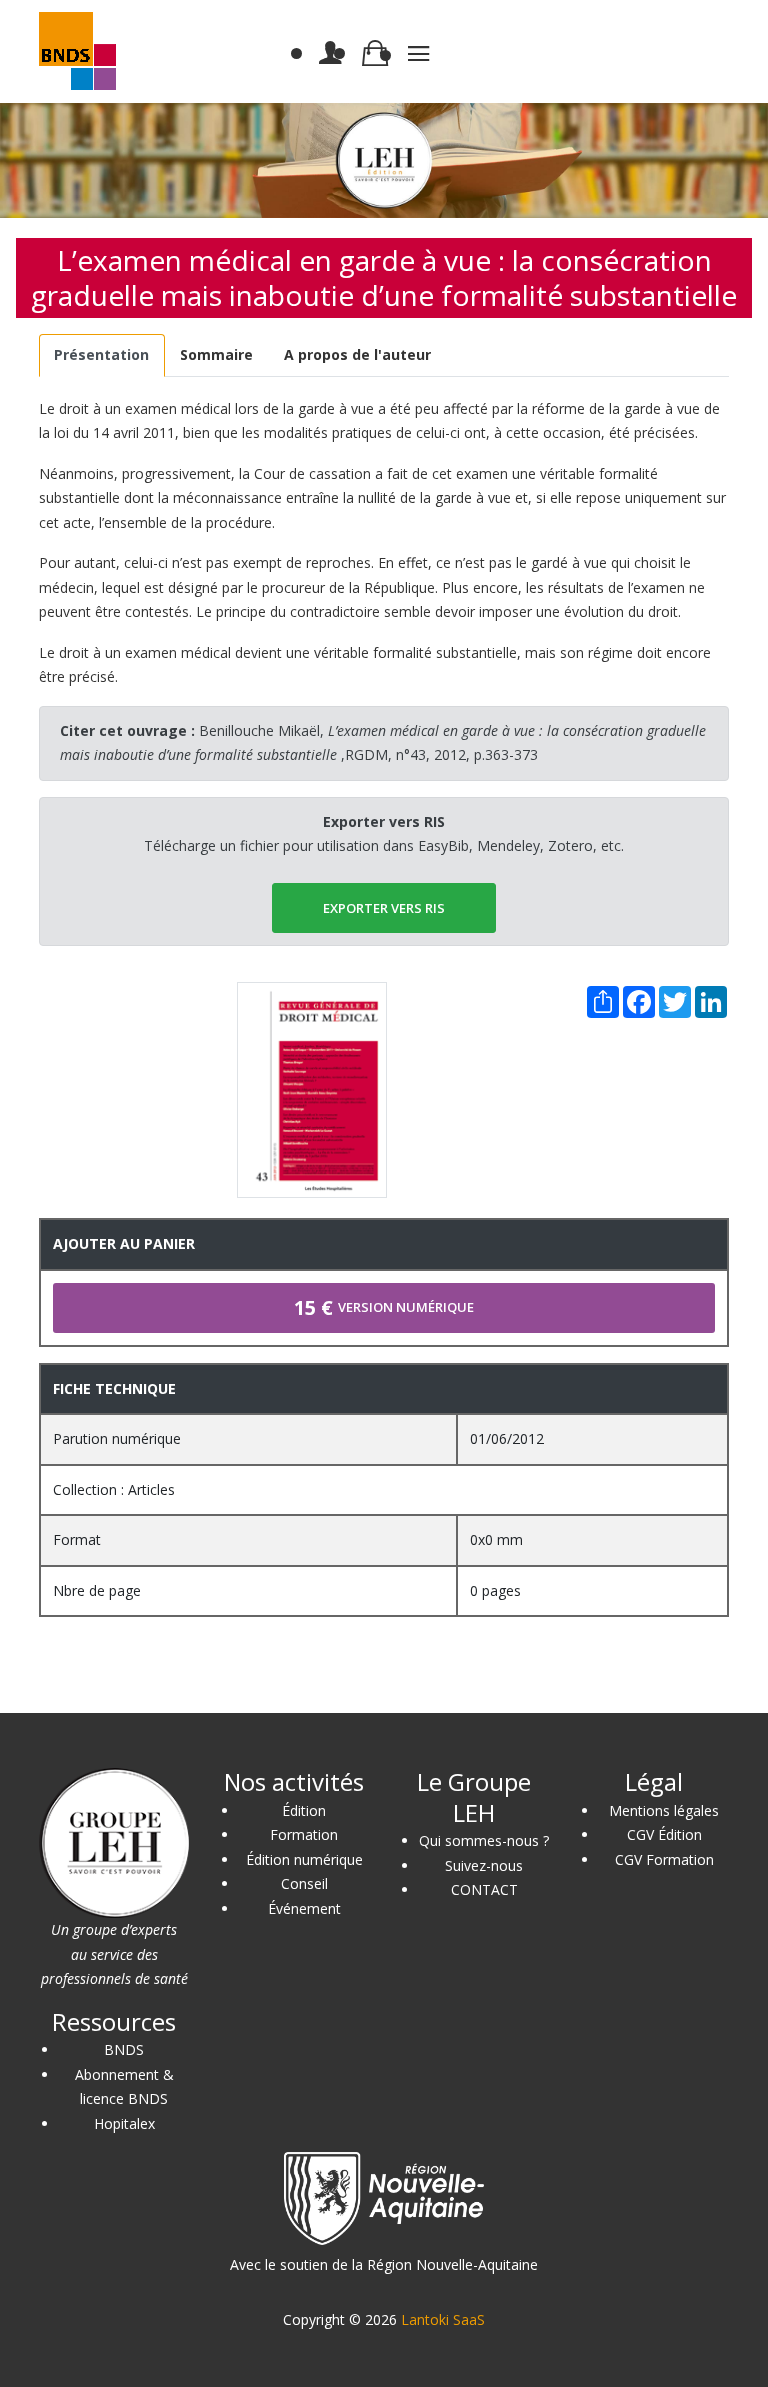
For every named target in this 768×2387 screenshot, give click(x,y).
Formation (304, 1834)
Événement (304, 1908)
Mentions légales (664, 1810)
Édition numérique (304, 1859)
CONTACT (484, 1889)
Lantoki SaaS (443, 2319)
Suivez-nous (484, 1865)
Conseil (304, 1883)
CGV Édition (664, 1834)
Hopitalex (124, 2123)
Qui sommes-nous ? (484, 1840)
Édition (304, 1810)
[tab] (102, 355)
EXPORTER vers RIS (384, 908)
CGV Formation (664, 1859)
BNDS (124, 2049)
